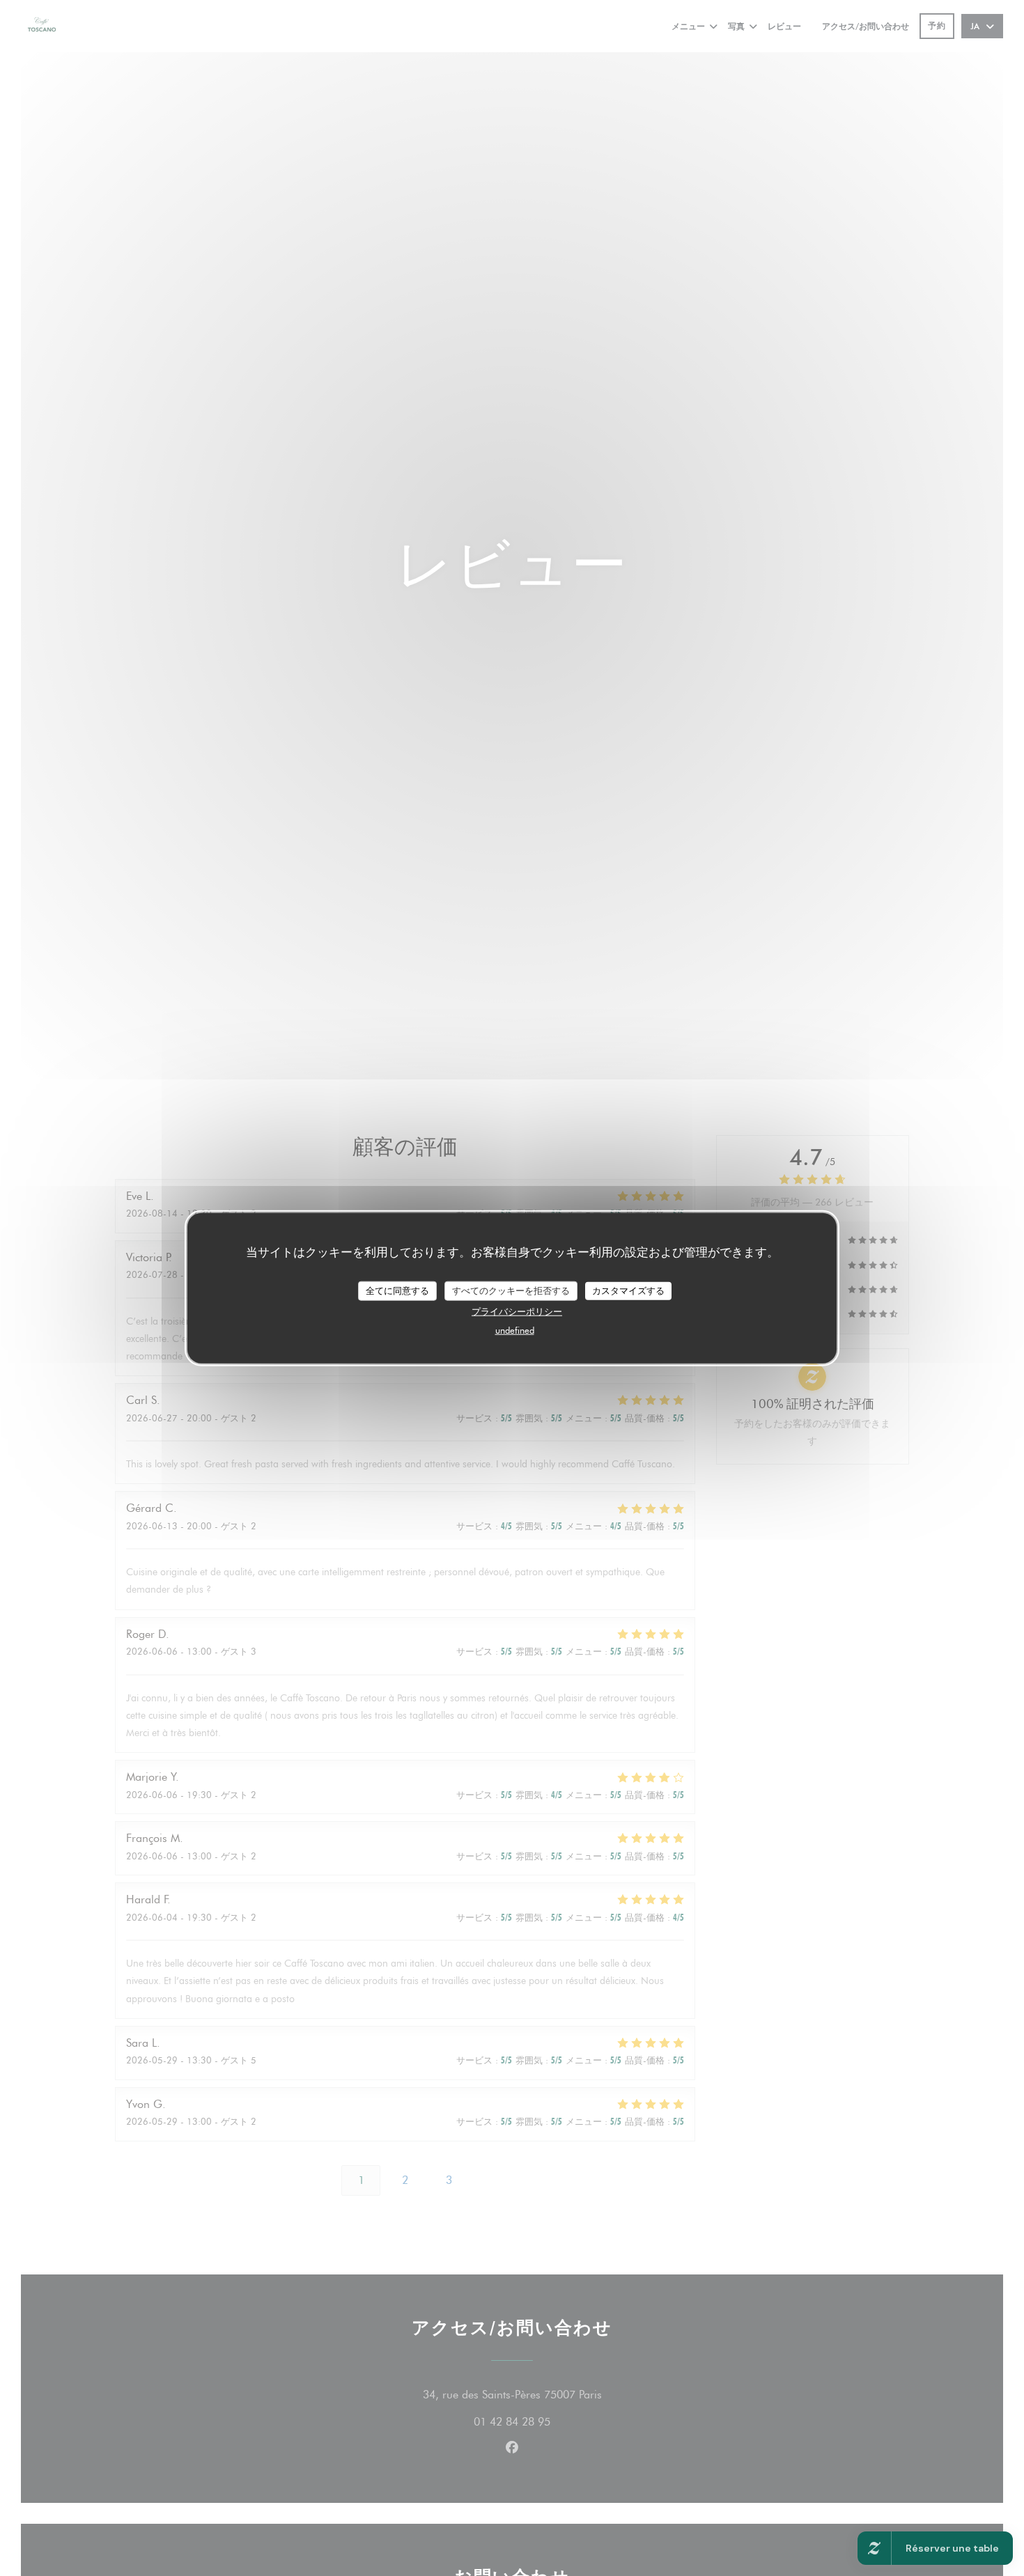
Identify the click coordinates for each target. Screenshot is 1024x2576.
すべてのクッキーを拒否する (511, 1290)
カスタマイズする (628, 1290)
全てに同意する (397, 1290)
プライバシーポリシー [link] (517, 1311)
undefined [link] (515, 1329)
